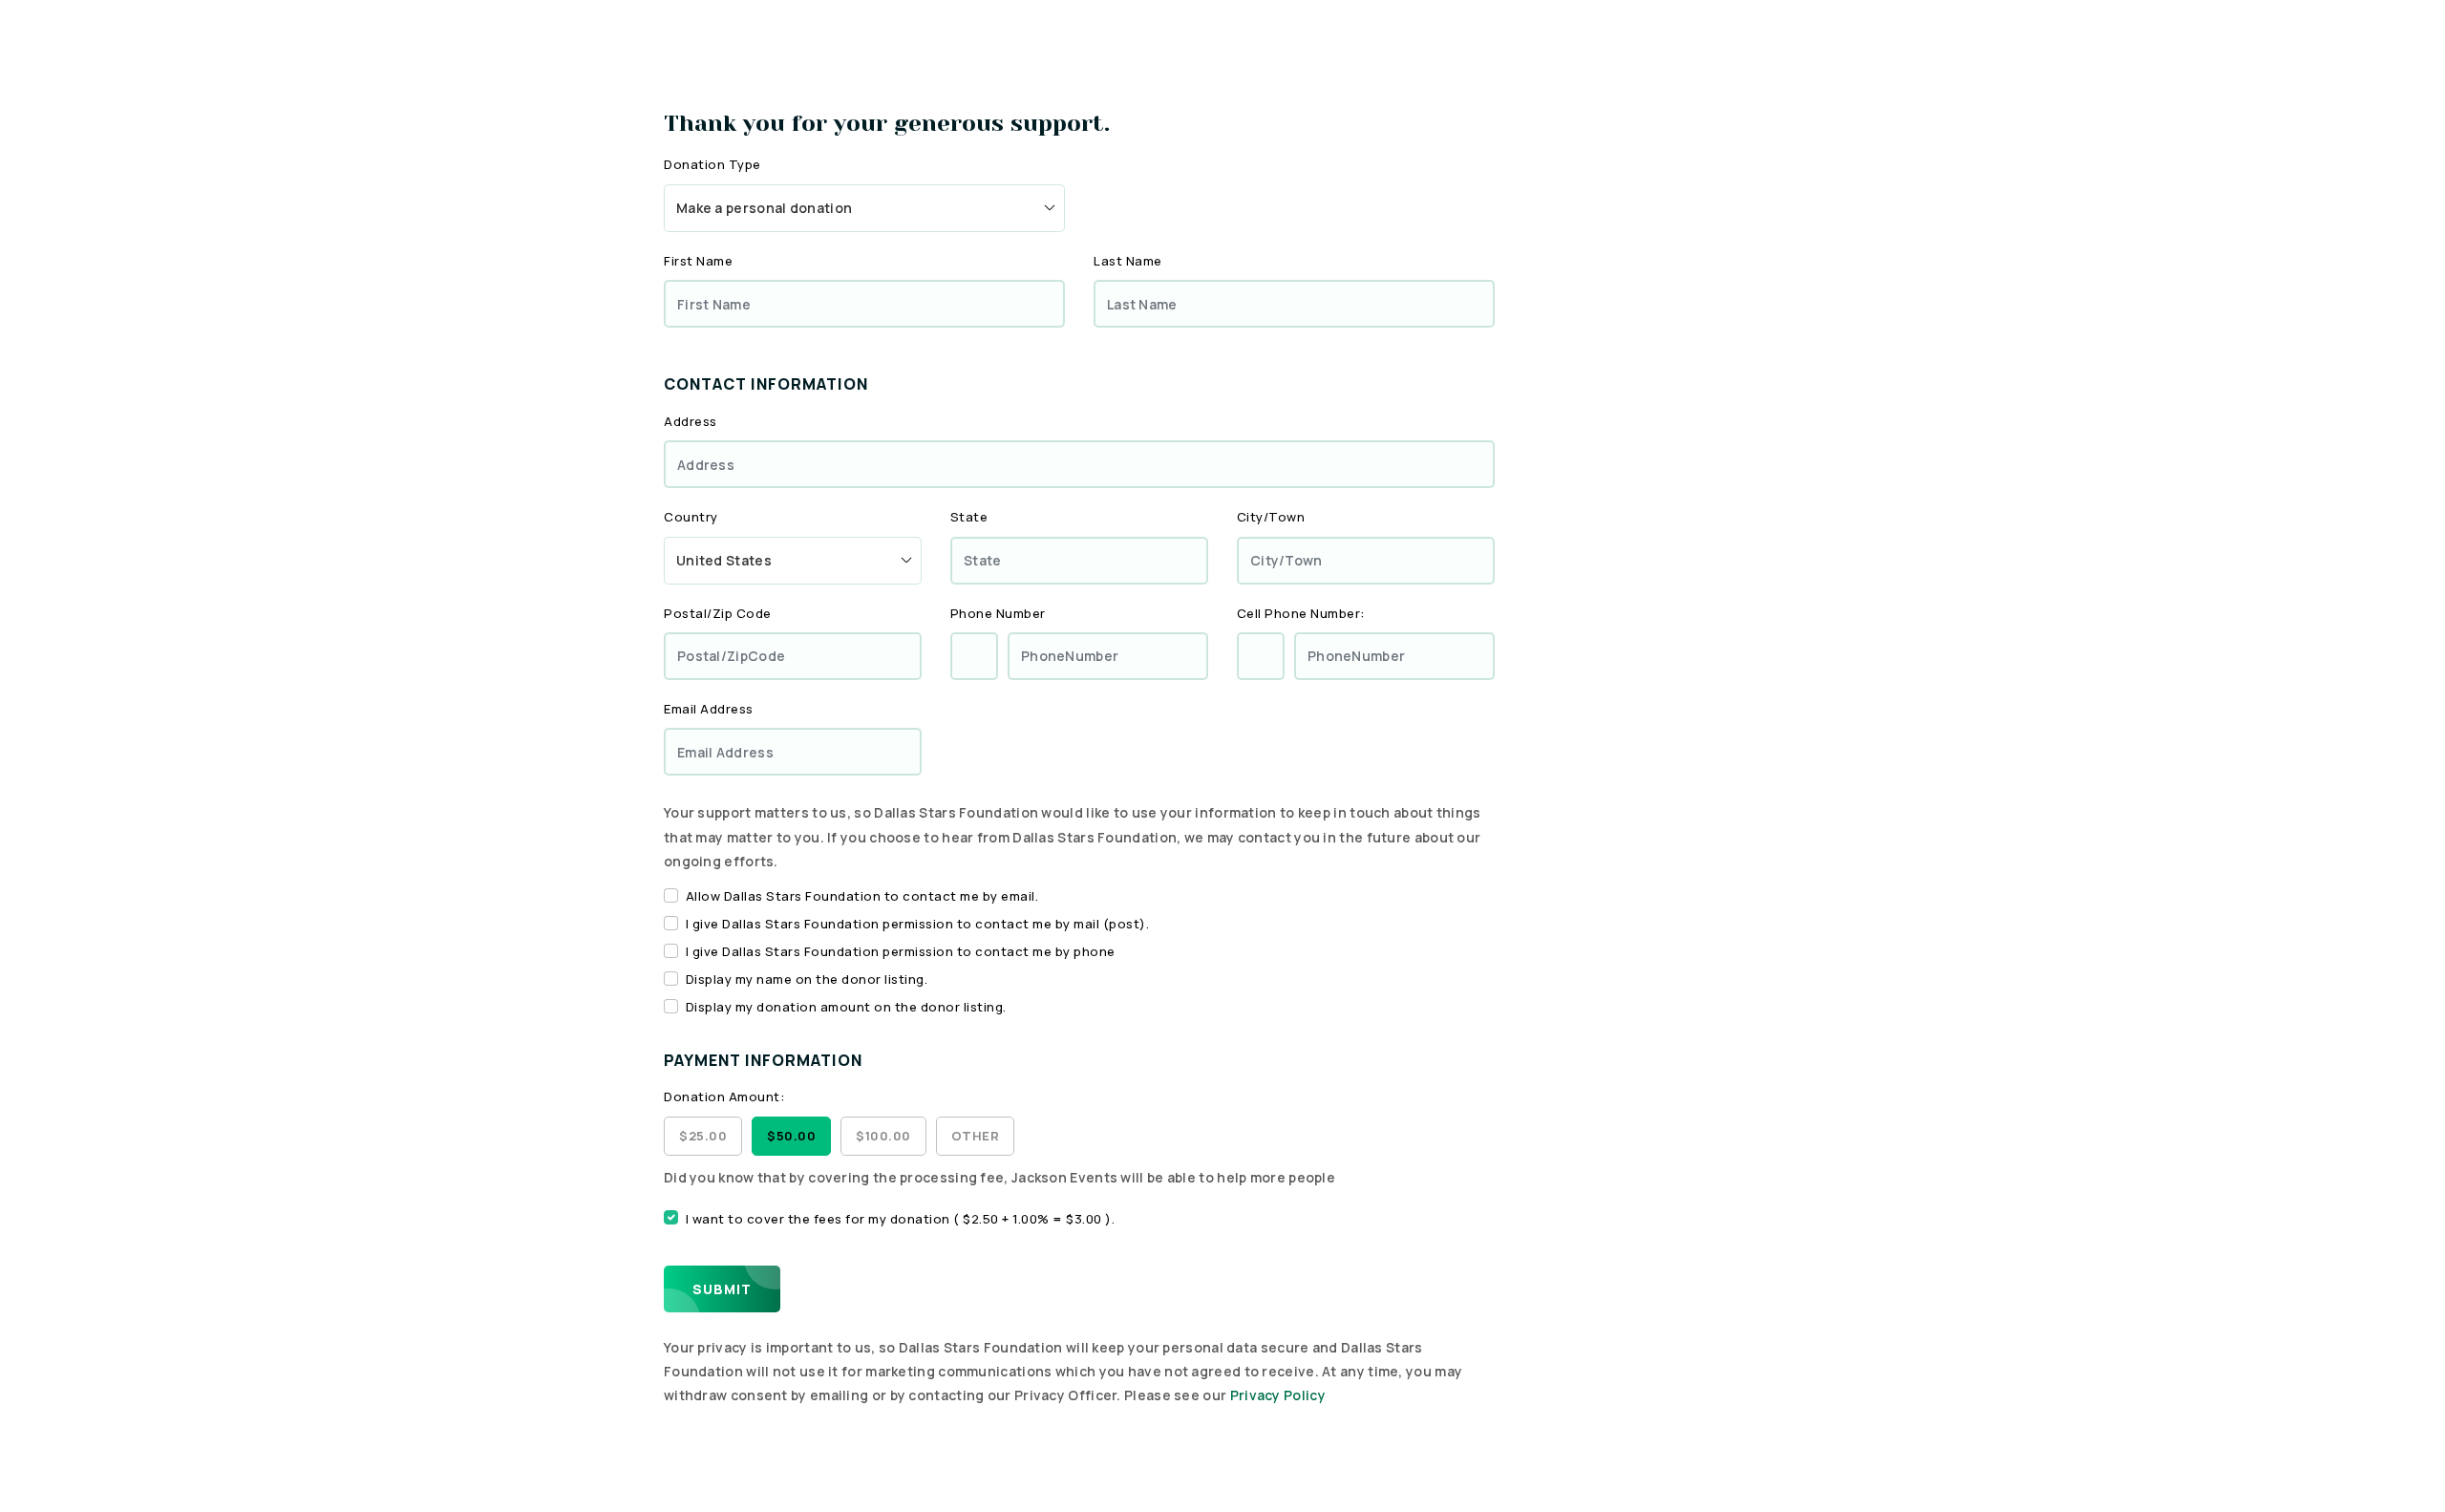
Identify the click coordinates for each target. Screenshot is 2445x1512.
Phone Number (998, 613)
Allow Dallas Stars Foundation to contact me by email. (862, 896)
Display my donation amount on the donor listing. (846, 1007)
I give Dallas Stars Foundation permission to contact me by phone (901, 951)
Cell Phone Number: (1301, 613)
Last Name (1128, 261)
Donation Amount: (724, 1097)
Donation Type (712, 164)
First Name (698, 261)
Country (691, 517)
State (969, 517)
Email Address (709, 709)
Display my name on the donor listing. (807, 979)
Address (691, 421)
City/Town (1271, 517)
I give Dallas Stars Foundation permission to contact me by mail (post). (918, 924)
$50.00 (791, 1136)
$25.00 (703, 1136)
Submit (722, 1289)
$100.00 (883, 1136)
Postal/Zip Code (718, 613)
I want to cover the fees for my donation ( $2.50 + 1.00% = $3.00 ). (901, 1219)
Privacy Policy (1278, 1395)
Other (976, 1136)
